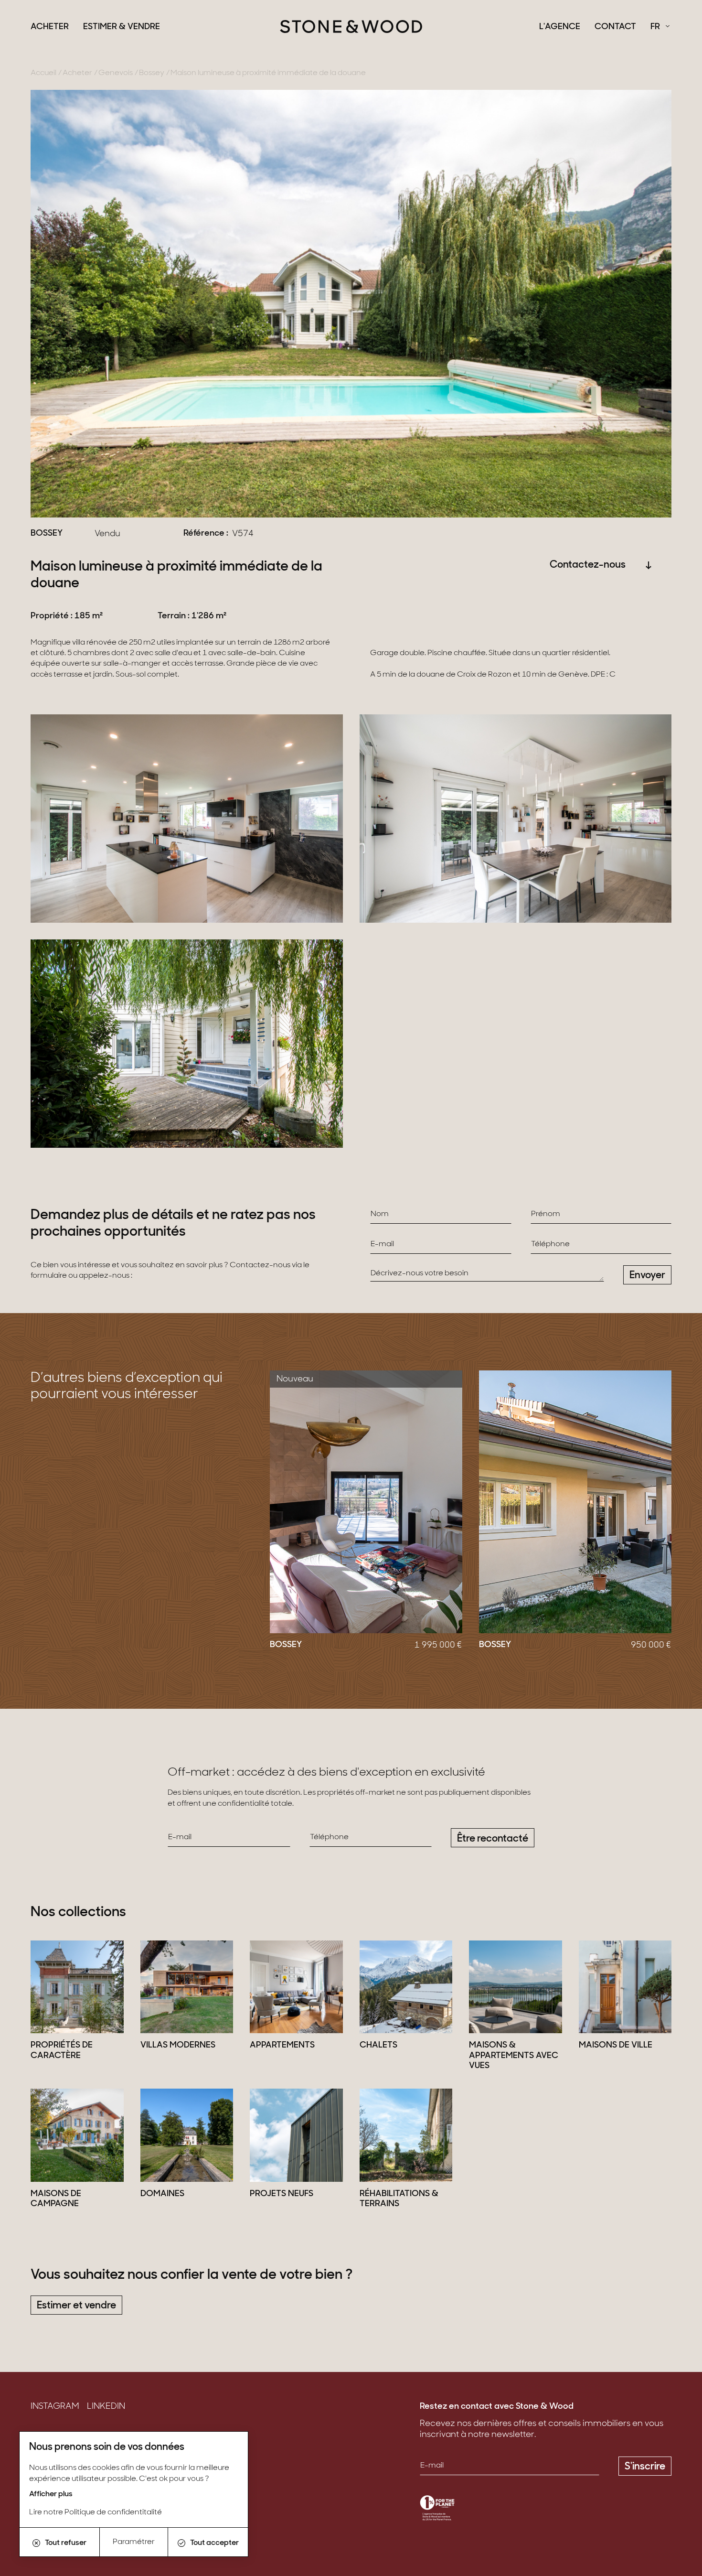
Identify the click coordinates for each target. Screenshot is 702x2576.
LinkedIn (106, 2407)
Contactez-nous (588, 565)
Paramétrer (134, 2542)
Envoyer (647, 1276)
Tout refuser (66, 2543)
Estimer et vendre (76, 2306)
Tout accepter (214, 2543)
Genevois (116, 73)
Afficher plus (51, 2494)
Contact (615, 27)
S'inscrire (645, 2467)
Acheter (50, 27)
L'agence (560, 27)
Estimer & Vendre (122, 27)
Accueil (43, 73)
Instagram (55, 2407)
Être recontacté (493, 1839)
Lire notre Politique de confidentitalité (96, 2512)
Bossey (152, 73)
